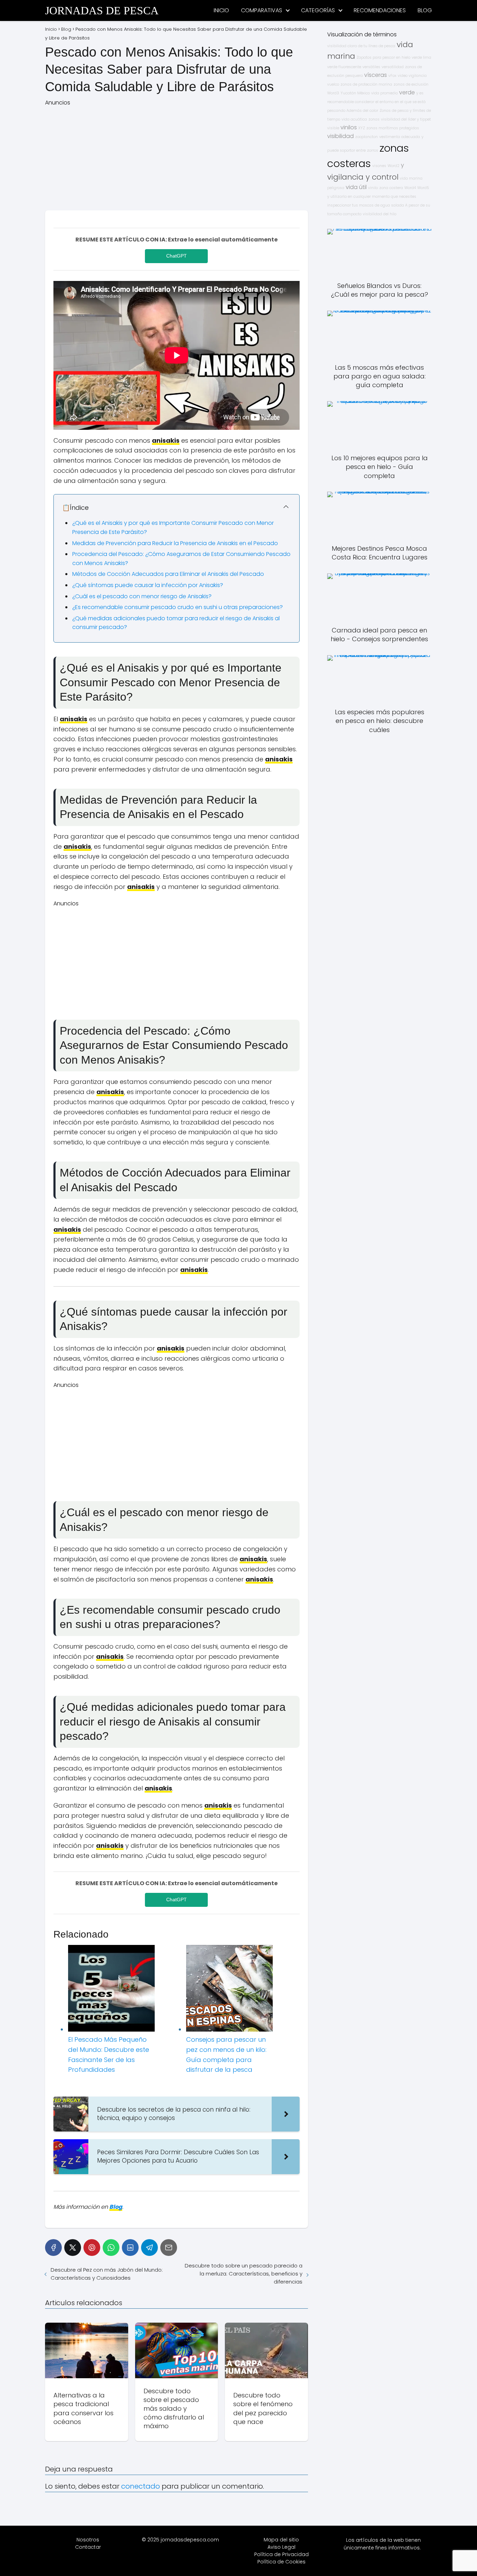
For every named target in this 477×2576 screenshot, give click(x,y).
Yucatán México (355, 93)
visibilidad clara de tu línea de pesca (361, 46)
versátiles (371, 67)
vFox (392, 76)
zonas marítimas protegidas (393, 128)
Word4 (410, 188)
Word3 (333, 93)
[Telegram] (149, 2248)
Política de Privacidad (281, 2554)
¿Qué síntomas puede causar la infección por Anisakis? (148, 585)
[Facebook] (53, 2248)
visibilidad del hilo (380, 214)
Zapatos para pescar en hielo (383, 57)
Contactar (88, 2547)
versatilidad (393, 67)
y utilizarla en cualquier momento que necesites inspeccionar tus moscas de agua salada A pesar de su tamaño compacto (379, 205)
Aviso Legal (281, 2547)
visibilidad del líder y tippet (406, 119)
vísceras (376, 75)
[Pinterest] (92, 2248)
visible (333, 128)
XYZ (362, 128)
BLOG (425, 10)
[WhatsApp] (111, 2248)
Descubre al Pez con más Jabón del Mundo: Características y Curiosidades (107, 2274)
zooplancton (366, 137)
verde (407, 92)
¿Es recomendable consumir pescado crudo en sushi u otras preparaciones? (178, 607)
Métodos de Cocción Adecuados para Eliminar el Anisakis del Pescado (168, 574)
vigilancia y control (363, 177)
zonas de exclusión (411, 84)
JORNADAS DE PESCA (102, 10)
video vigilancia (412, 76)
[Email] (169, 2248)
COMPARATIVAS (262, 10)
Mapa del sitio (281, 2540)
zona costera (391, 188)
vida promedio (384, 93)
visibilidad (340, 136)
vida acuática (354, 119)
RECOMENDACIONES (380, 10)
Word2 (394, 166)
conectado (141, 2486)
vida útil (356, 187)
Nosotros (88, 2540)
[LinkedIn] (130, 2248)
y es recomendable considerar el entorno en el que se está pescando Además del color (376, 102)
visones (379, 166)
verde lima (421, 57)
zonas (374, 119)
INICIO (221, 10)
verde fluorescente (344, 67)
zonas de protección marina (366, 84)
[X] (73, 2248)
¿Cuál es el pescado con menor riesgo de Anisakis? (142, 596)
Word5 (423, 188)
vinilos (349, 127)
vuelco (333, 84)
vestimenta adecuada (400, 137)
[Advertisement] (177, 156)
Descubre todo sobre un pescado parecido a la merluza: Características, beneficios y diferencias (243, 2274)
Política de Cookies (281, 2562)
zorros (373, 150)
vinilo (373, 188)
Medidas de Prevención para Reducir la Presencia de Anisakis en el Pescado (175, 543)
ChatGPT (177, 256)
